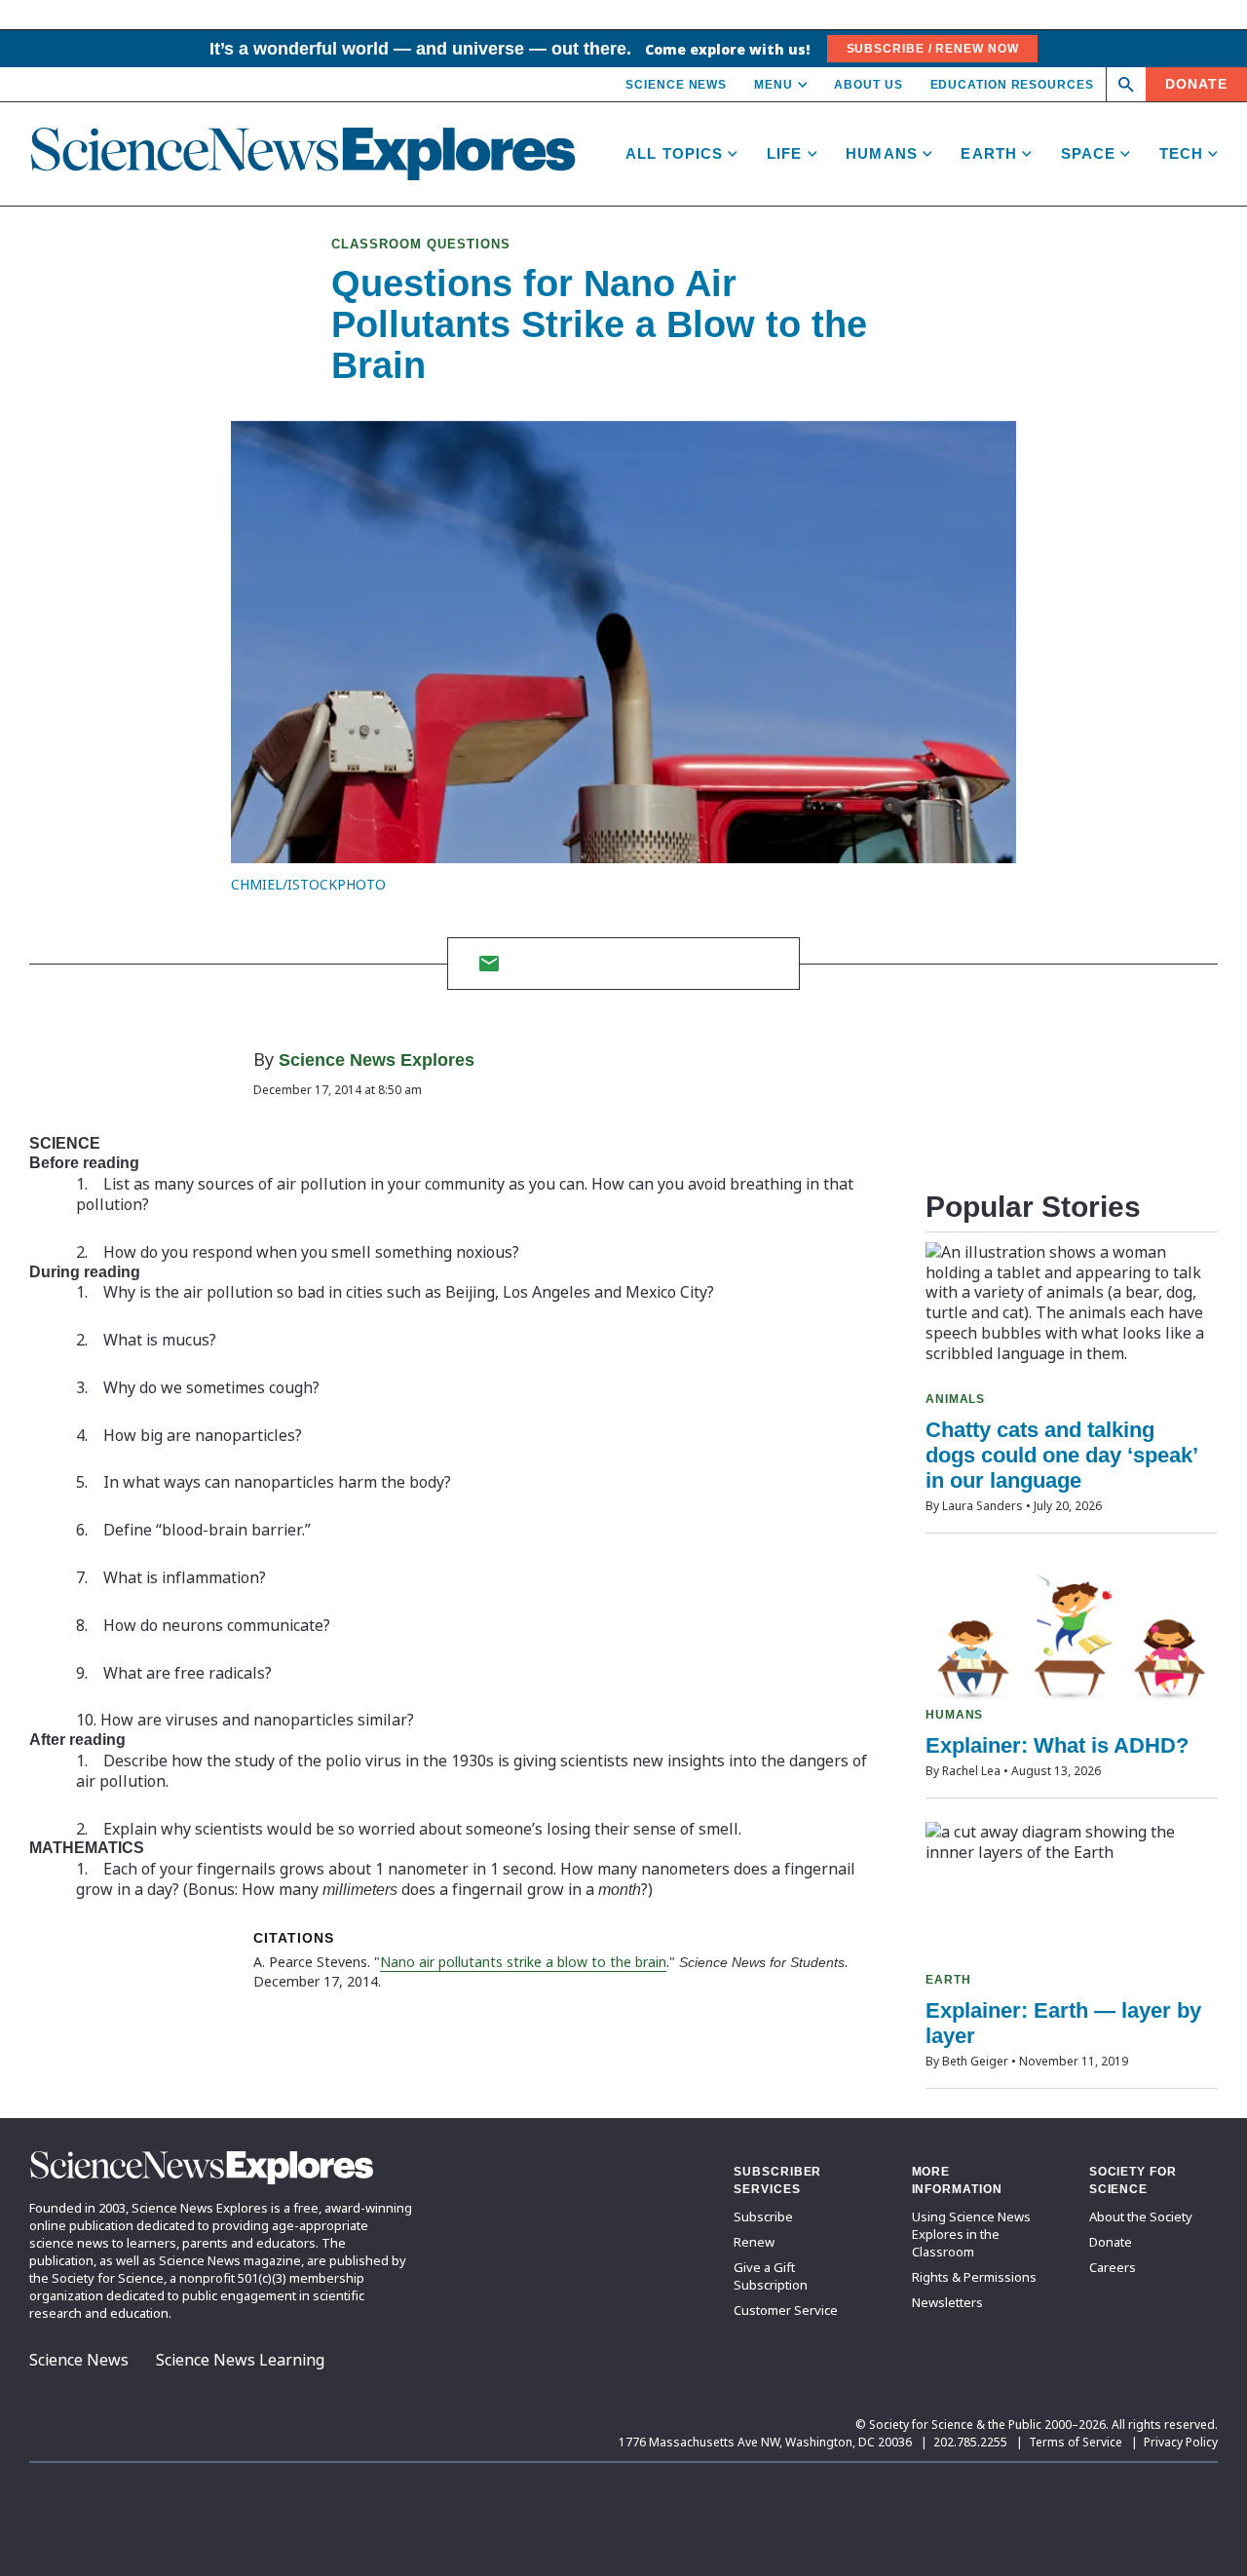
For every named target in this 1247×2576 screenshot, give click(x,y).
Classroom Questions (421, 244)
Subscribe (763, 2216)
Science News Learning (240, 2360)
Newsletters (947, 2302)
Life (785, 153)
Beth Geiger (975, 2061)
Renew (754, 2242)
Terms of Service (1076, 2442)
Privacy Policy (1181, 2442)
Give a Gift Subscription (771, 2276)
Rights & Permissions (974, 2277)
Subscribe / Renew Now (933, 49)
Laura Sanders (982, 1506)
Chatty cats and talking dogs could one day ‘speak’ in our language (1061, 1455)
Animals (955, 1399)
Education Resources (1012, 85)
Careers (1113, 2267)
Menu (774, 85)
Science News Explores (377, 1060)
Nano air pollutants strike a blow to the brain (523, 1962)
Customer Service (786, 2310)
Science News (676, 85)
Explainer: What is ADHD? (1057, 1745)
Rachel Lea (971, 1771)
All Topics (674, 153)
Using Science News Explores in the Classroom (971, 2234)
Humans (882, 153)
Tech (1182, 153)
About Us (868, 85)
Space (1089, 153)
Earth (989, 153)
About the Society (1141, 2216)
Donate (1196, 84)
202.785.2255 (970, 2442)
